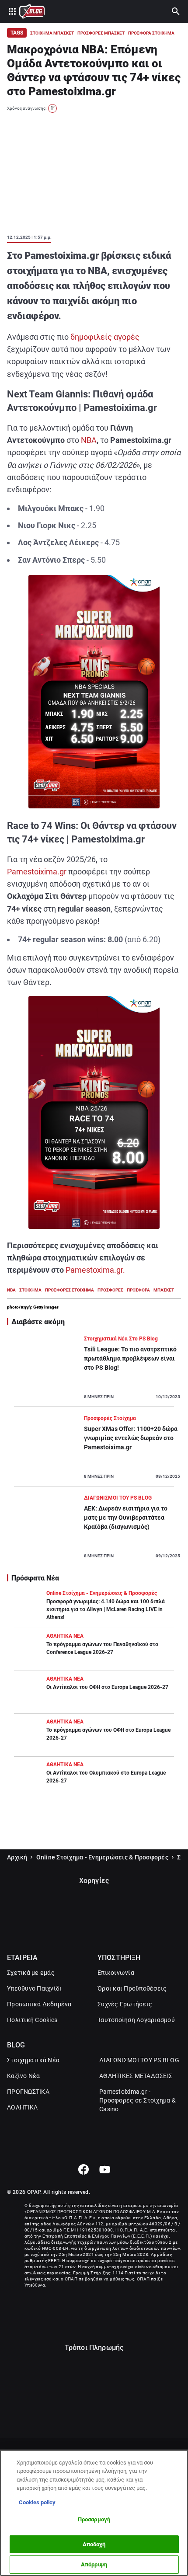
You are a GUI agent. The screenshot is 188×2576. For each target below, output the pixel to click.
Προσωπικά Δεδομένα (39, 2004)
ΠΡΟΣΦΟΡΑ (138, 1290)
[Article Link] (94, 1371)
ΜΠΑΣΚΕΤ (164, 1290)
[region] (94, 2513)
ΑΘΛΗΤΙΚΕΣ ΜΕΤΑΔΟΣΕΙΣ (136, 2076)
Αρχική (17, 1857)
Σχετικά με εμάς (31, 1973)
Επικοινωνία (116, 1973)
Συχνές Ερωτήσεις (125, 2004)
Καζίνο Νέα (24, 2076)
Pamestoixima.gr (37, 872)
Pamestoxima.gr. (95, 1270)
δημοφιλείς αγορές (105, 337)
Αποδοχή (94, 2544)
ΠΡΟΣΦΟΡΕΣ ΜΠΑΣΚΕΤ (101, 33)
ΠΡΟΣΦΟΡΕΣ (110, 1290)
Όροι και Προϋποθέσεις (132, 1988)
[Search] (176, 11)
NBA (89, 440)
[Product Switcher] (12, 11)
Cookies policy (37, 2502)
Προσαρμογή (94, 2519)
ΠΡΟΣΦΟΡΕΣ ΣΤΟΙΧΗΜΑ (70, 1290)
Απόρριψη (94, 2564)
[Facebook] (83, 2169)
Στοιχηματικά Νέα (33, 2060)
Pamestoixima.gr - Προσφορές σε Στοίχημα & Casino (138, 2100)
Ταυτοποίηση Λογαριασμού (136, 2020)
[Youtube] (105, 2169)
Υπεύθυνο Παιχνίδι (34, 1988)
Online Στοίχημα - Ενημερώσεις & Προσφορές (102, 1857)
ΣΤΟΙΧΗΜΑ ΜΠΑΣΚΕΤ (52, 33)
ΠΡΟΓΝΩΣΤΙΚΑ (28, 2092)
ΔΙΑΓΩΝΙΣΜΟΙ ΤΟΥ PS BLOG (139, 2060)
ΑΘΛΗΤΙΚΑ (22, 2107)
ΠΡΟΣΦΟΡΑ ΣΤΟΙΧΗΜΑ (151, 33)
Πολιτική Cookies (32, 2020)
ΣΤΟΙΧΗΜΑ (30, 1290)
